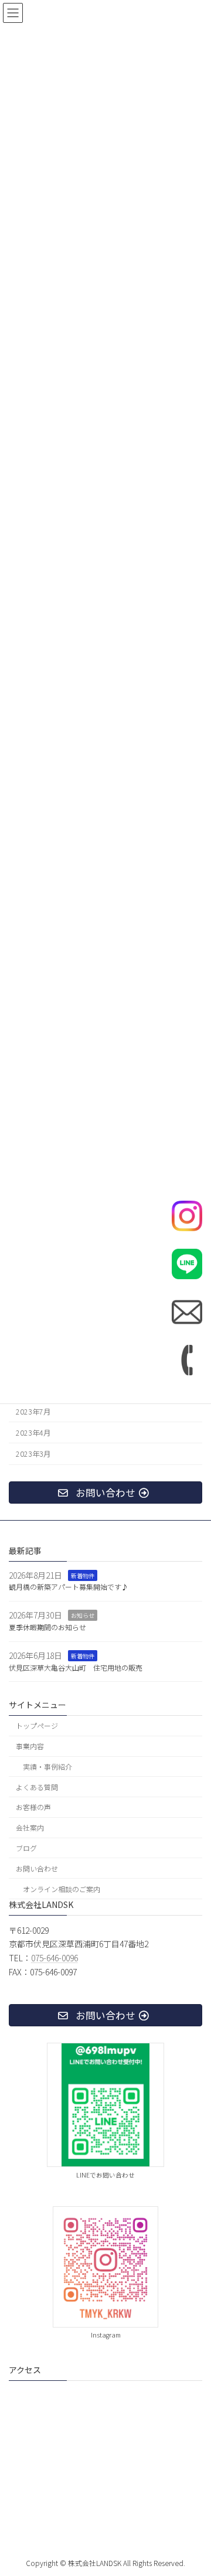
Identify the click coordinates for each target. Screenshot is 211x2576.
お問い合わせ (37, 1868)
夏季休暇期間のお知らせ (47, 1627)
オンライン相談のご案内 (62, 1889)
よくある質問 (37, 1787)
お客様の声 (33, 1807)
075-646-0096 (55, 1958)
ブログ (26, 1848)
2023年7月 (33, 1412)
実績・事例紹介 (47, 1766)
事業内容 (30, 1746)
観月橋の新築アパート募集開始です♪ (69, 1587)
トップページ (37, 1726)
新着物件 (83, 1575)
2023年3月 (33, 1454)
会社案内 (30, 1827)
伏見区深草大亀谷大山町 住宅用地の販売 (76, 1667)
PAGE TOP (193, 2488)
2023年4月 (33, 1433)
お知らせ (83, 1615)
